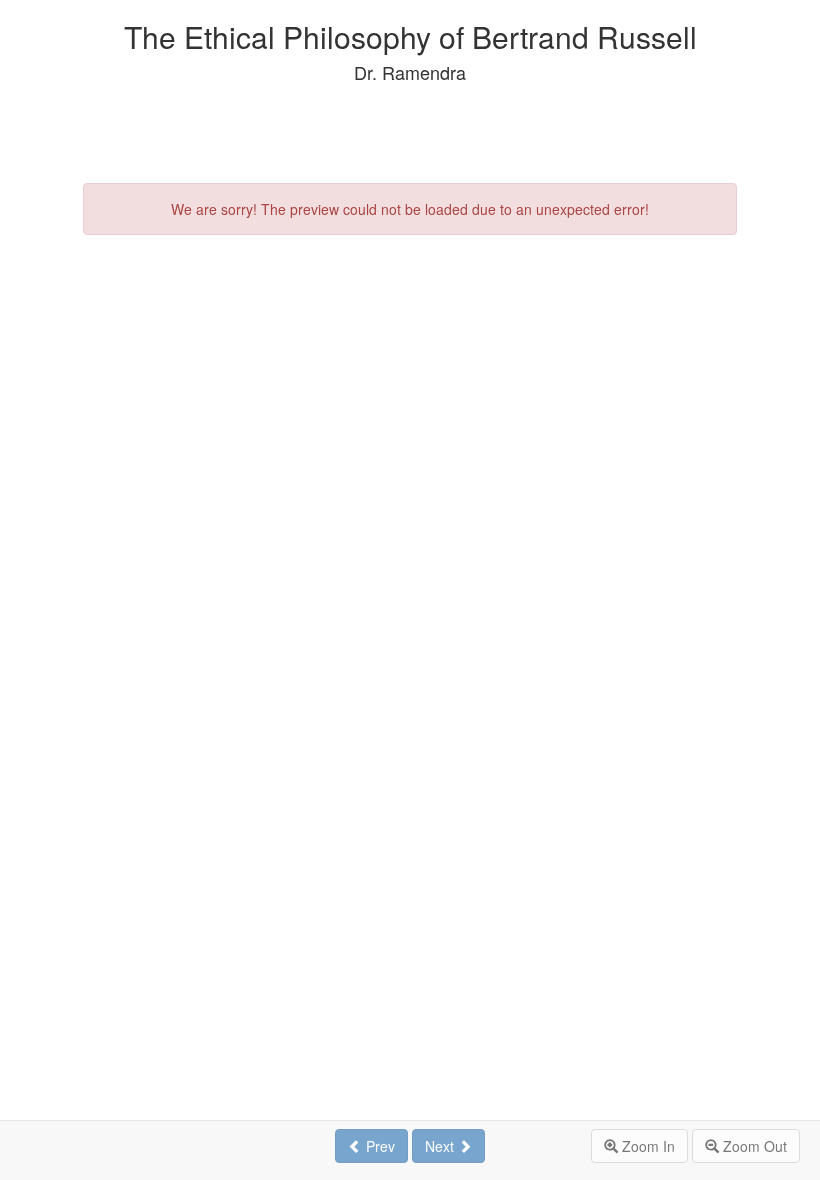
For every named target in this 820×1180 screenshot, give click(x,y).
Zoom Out (753, 1146)
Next (441, 1146)
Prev (378, 1146)
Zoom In (646, 1146)
